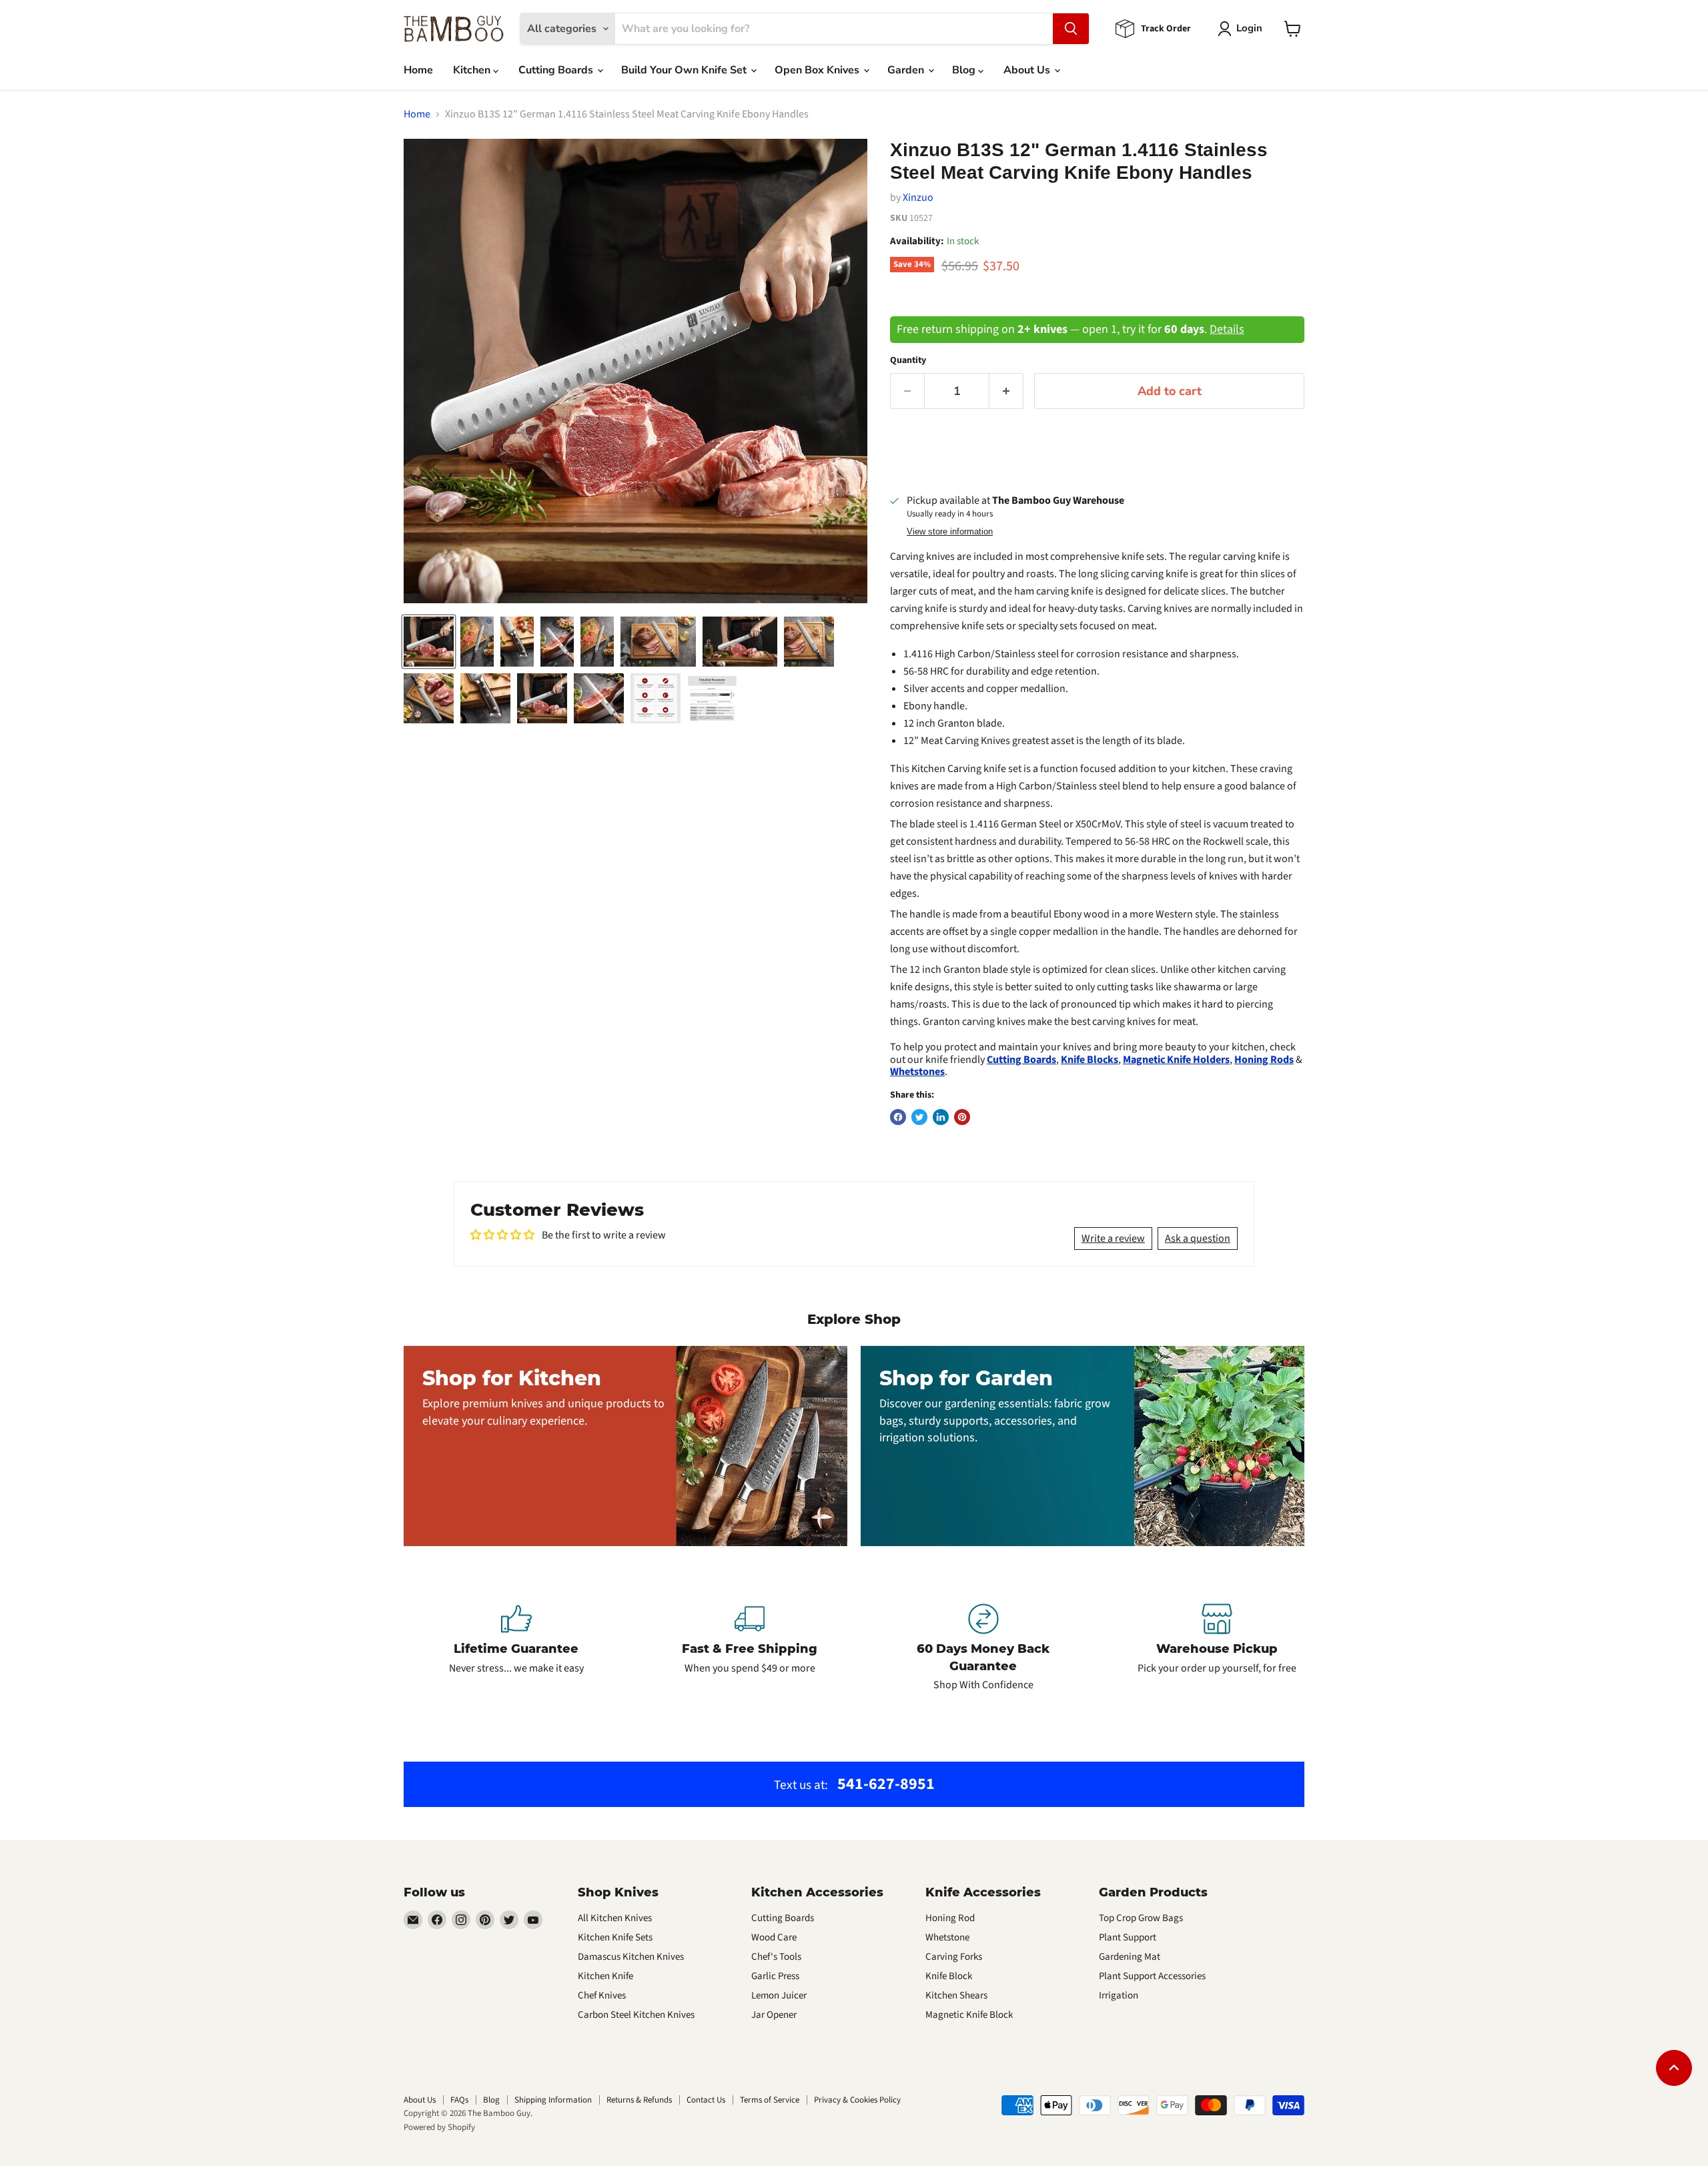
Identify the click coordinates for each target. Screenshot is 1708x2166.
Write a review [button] (1113, 1238)
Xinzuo (918, 198)
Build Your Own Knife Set (685, 70)
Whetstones (917, 1072)
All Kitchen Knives (615, 1918)
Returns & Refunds (639, 2100)
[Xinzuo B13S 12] (740, 642)
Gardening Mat (1130, 1957)
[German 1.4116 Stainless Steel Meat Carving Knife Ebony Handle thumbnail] (557, 642)
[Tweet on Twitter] (919, 1117)
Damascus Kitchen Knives (631, 1957)
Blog (965, 70)
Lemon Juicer (779, 1996)
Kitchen (473, 70)
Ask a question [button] (1198, 1238)
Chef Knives (602, 1996)
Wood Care (774, 1937)
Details (1227, 329)
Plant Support (1128, 1937)
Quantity (908, 360)
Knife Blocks (1090, 1060)
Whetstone (947, 1937)
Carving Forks (954, 1957)
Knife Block (949, 1976)
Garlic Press (775, 1976)
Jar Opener (774, 2015)
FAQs (459, 2100)
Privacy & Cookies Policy (857, 2100)
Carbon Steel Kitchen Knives (636, 2015)
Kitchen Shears (956, 1996)
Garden (907, 70)
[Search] (1071, 29)
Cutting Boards (557, 70)
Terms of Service (770, 2100)
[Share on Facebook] (898, 1117)
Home (418, 70)
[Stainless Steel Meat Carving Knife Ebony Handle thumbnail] (658, 642)
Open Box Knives (818, 70)
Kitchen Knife (605, 1976)
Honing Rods (1264, 1060)
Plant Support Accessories (1152, 1976)
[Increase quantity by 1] (1006, 391)
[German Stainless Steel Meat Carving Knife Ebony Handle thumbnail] (517, 642)
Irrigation (1119, 1996)
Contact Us (706, 2100)
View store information (950, 532)
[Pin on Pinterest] (962, 1117)
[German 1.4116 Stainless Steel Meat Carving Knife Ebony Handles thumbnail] (429, 642)
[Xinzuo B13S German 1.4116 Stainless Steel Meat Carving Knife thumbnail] (477, 642)
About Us (1028, 70)
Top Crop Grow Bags (1141, 1918)
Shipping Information (553, 2100)
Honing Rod (950, 1918)
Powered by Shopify (439, 2127)
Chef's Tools (776, 1957)
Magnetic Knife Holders (1176, 1060)
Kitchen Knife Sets (615, 1937)
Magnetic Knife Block (969, 2015)
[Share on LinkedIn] (941, 1117)
